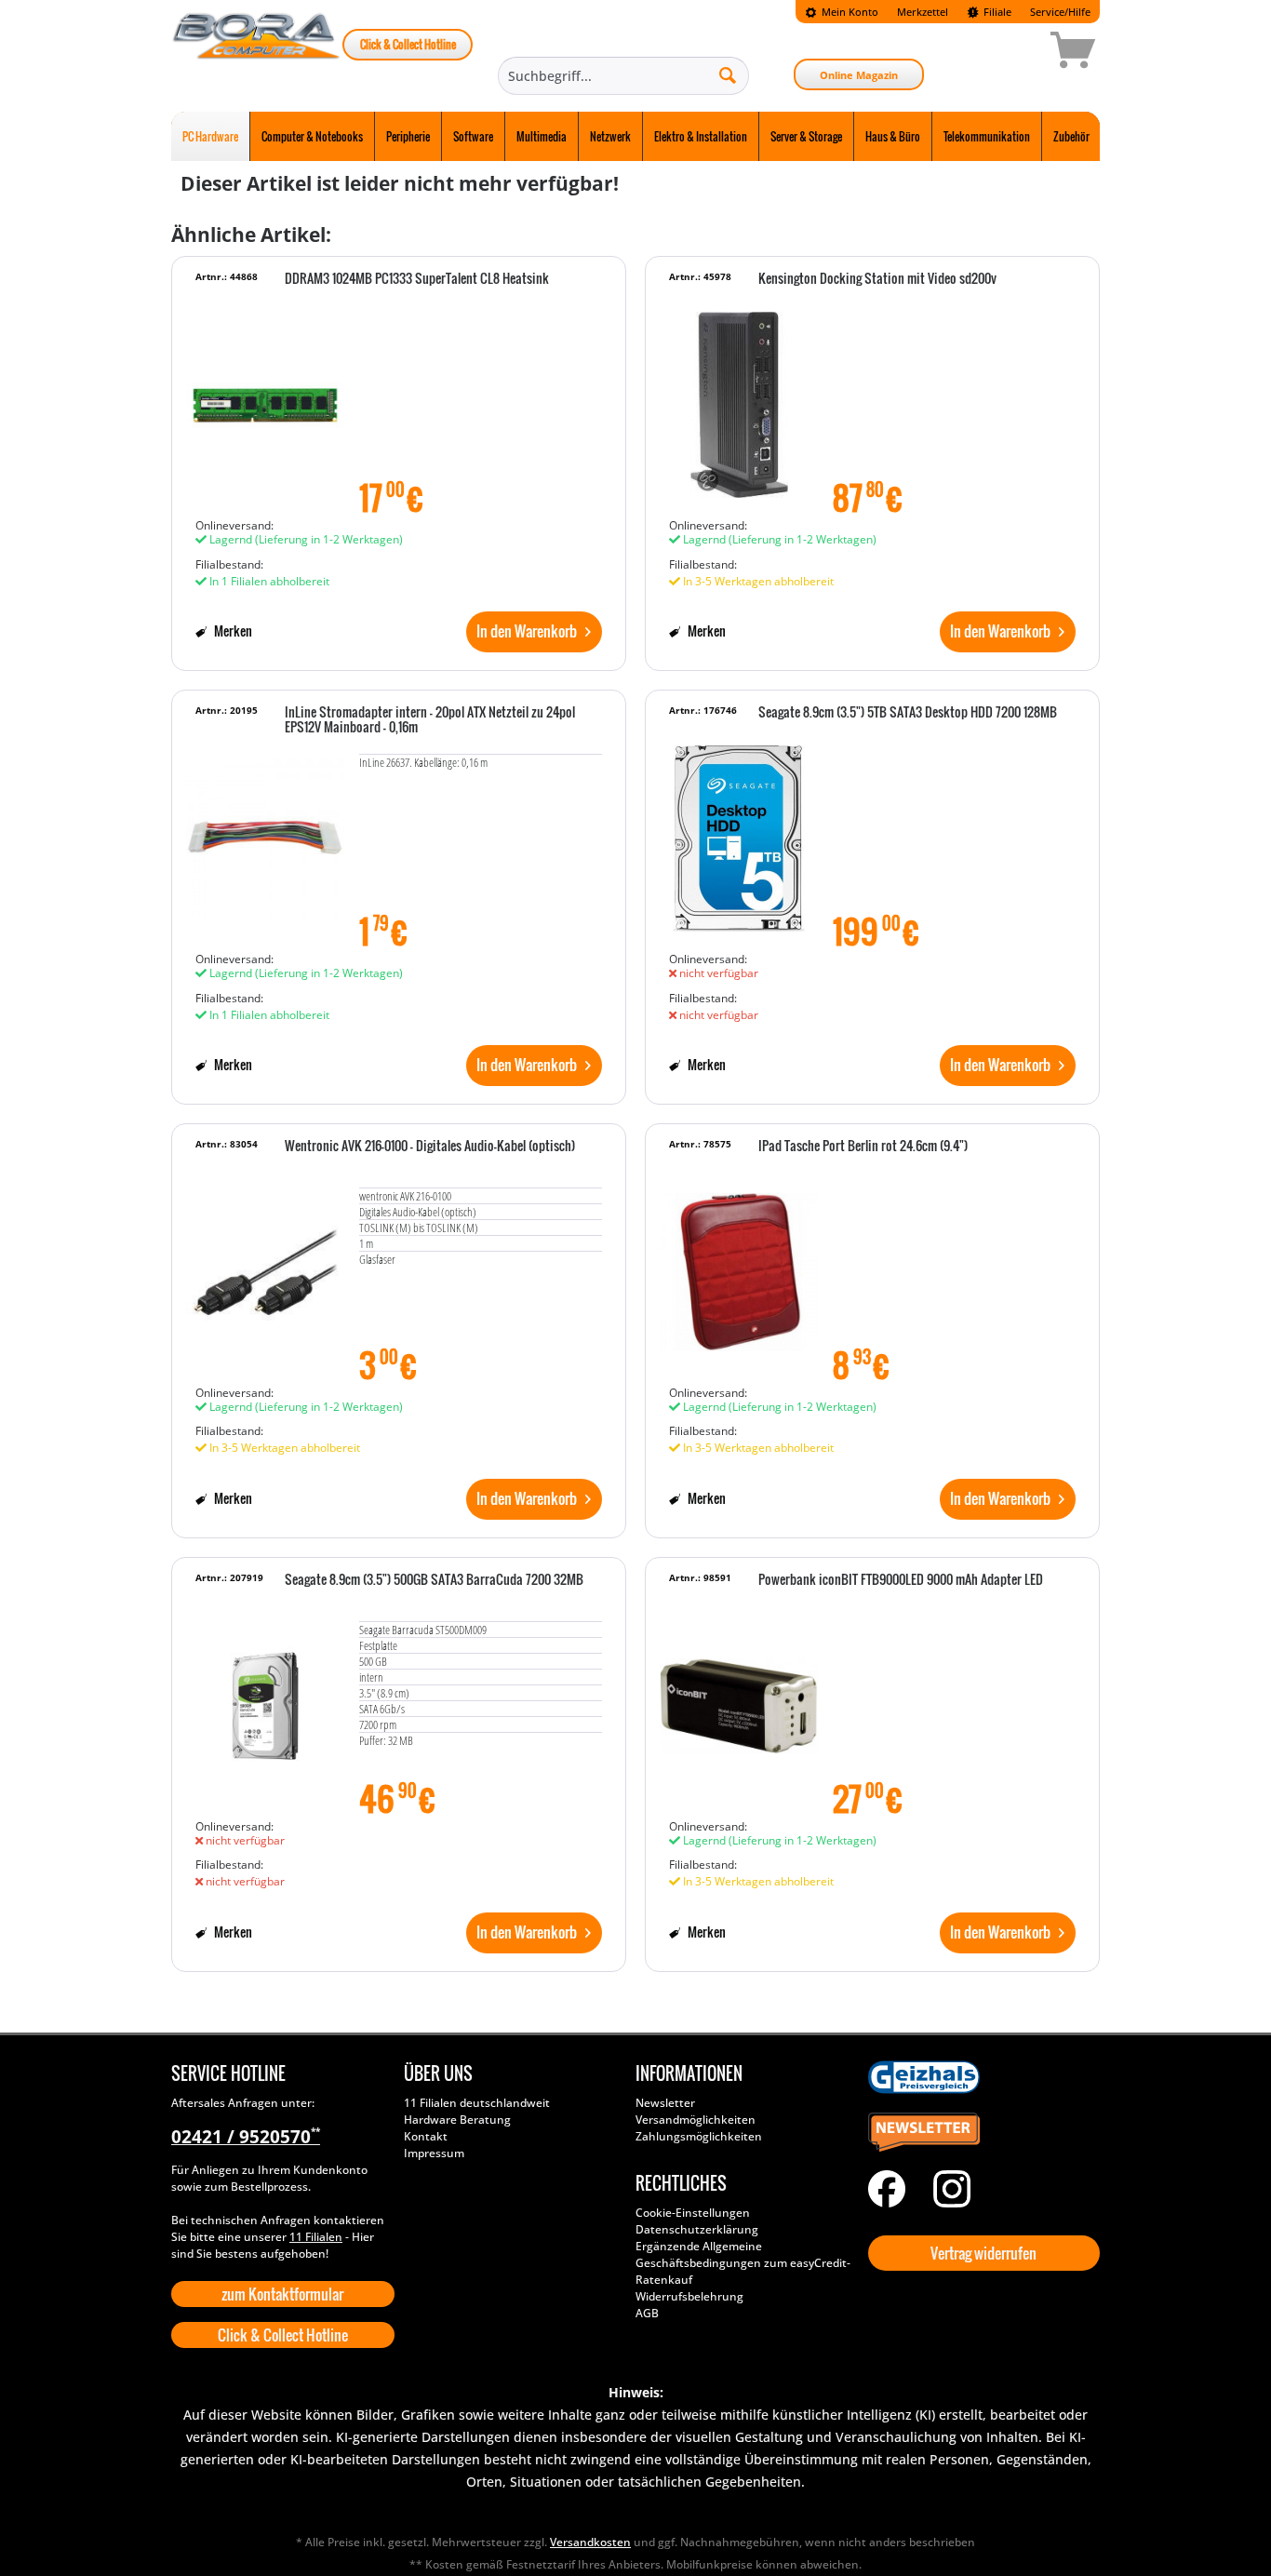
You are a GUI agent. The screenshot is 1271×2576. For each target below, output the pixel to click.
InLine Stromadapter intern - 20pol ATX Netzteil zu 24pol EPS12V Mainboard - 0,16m (430, 720)
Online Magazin (859, 75)
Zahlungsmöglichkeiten (699, 2136)
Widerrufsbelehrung (689, 2296)
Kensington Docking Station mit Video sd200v (877, 279)
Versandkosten (590, 2542)
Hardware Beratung (457, 2120)
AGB (647, 2313)
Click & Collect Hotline (408, 44)
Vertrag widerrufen (983, 2253)
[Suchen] (728, 74)
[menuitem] (842, 12)
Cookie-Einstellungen (693, 2213)
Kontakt (426, 2136)
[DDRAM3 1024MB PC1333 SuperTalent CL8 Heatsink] (265, 396)
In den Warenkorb (527, 631)
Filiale (996, 12)
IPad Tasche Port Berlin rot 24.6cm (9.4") (863, 1147)
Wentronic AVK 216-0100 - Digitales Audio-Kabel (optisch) (430, 1147)
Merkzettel (923, 12)
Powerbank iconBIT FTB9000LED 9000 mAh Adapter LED (901, 1580)
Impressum (434, 2153)
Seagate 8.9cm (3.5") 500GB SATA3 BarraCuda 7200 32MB (434, 1580)
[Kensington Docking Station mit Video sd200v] (739, 396)
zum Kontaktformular (282, 2294)
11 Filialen (316, 2237)
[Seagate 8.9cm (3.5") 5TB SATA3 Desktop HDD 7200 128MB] (739, 829)
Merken (232, 631)
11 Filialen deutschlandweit (477, 2103)
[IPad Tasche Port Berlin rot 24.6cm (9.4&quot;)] (739, 1263)
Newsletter (665, 2103)
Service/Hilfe (1060, 12)
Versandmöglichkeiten (696, 2120)
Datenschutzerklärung (697, 2229)
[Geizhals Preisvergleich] (980, 2077)
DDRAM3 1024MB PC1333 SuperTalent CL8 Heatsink (417, 279)
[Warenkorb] (1007, 53)
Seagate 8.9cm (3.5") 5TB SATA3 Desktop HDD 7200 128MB (908, 713)
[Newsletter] (980, 2133)
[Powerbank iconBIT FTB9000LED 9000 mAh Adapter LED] (739, 1697)
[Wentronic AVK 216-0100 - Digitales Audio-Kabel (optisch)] (265, 1263)
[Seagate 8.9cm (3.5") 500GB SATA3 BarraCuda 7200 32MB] (265, 1697)
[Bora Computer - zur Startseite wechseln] (257, 53)
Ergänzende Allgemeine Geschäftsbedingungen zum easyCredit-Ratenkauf (743, 2263)
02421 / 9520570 (246, 2137)
